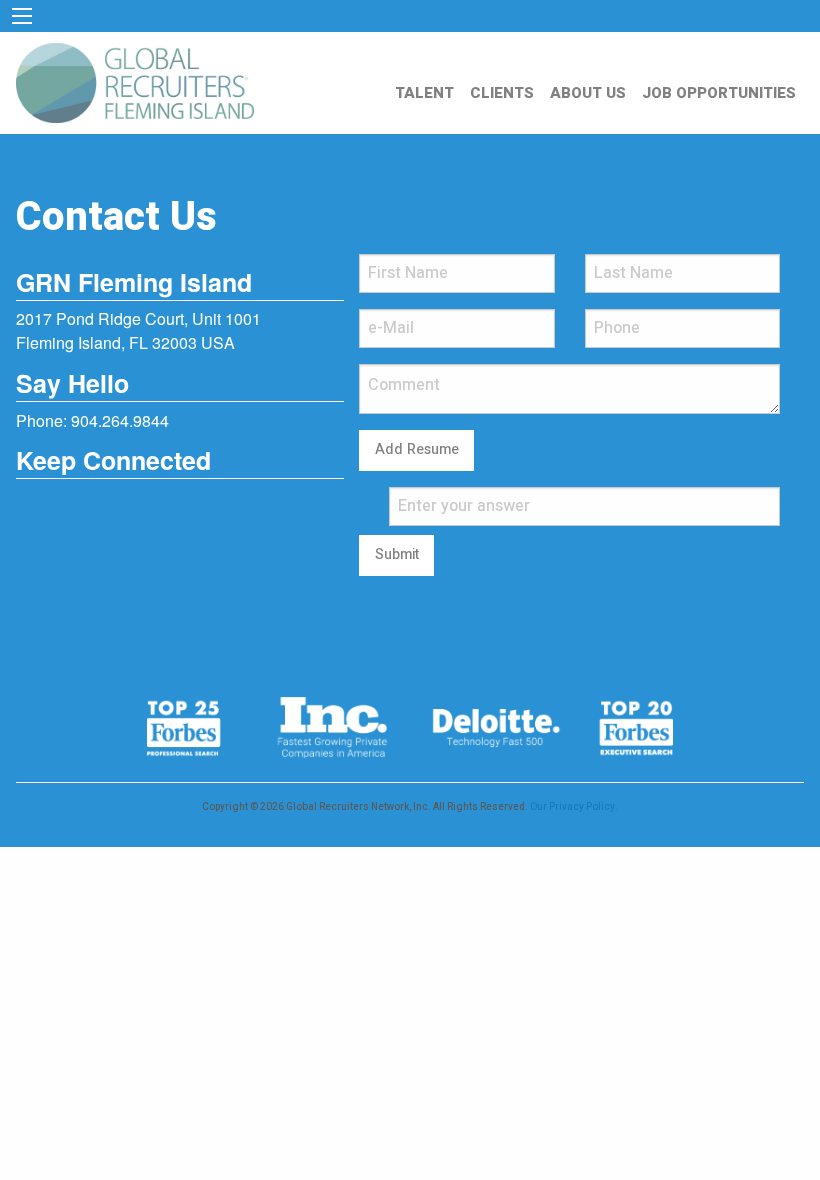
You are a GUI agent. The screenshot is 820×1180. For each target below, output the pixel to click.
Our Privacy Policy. (574, 807)
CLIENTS (502, 93)
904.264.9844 (120, 420)
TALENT (424, 93)
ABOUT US (588, 93)
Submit (397, 554)
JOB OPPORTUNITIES (719, 93)
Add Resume (417, 449)
